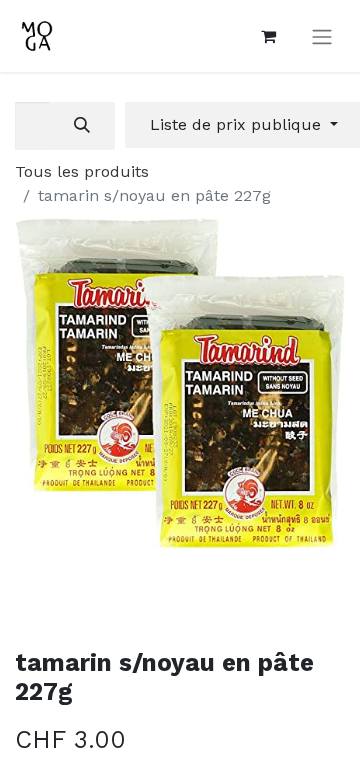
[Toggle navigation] (322, 36)
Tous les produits (82, 171)
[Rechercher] (82, 126)
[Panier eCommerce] (268, 36)
